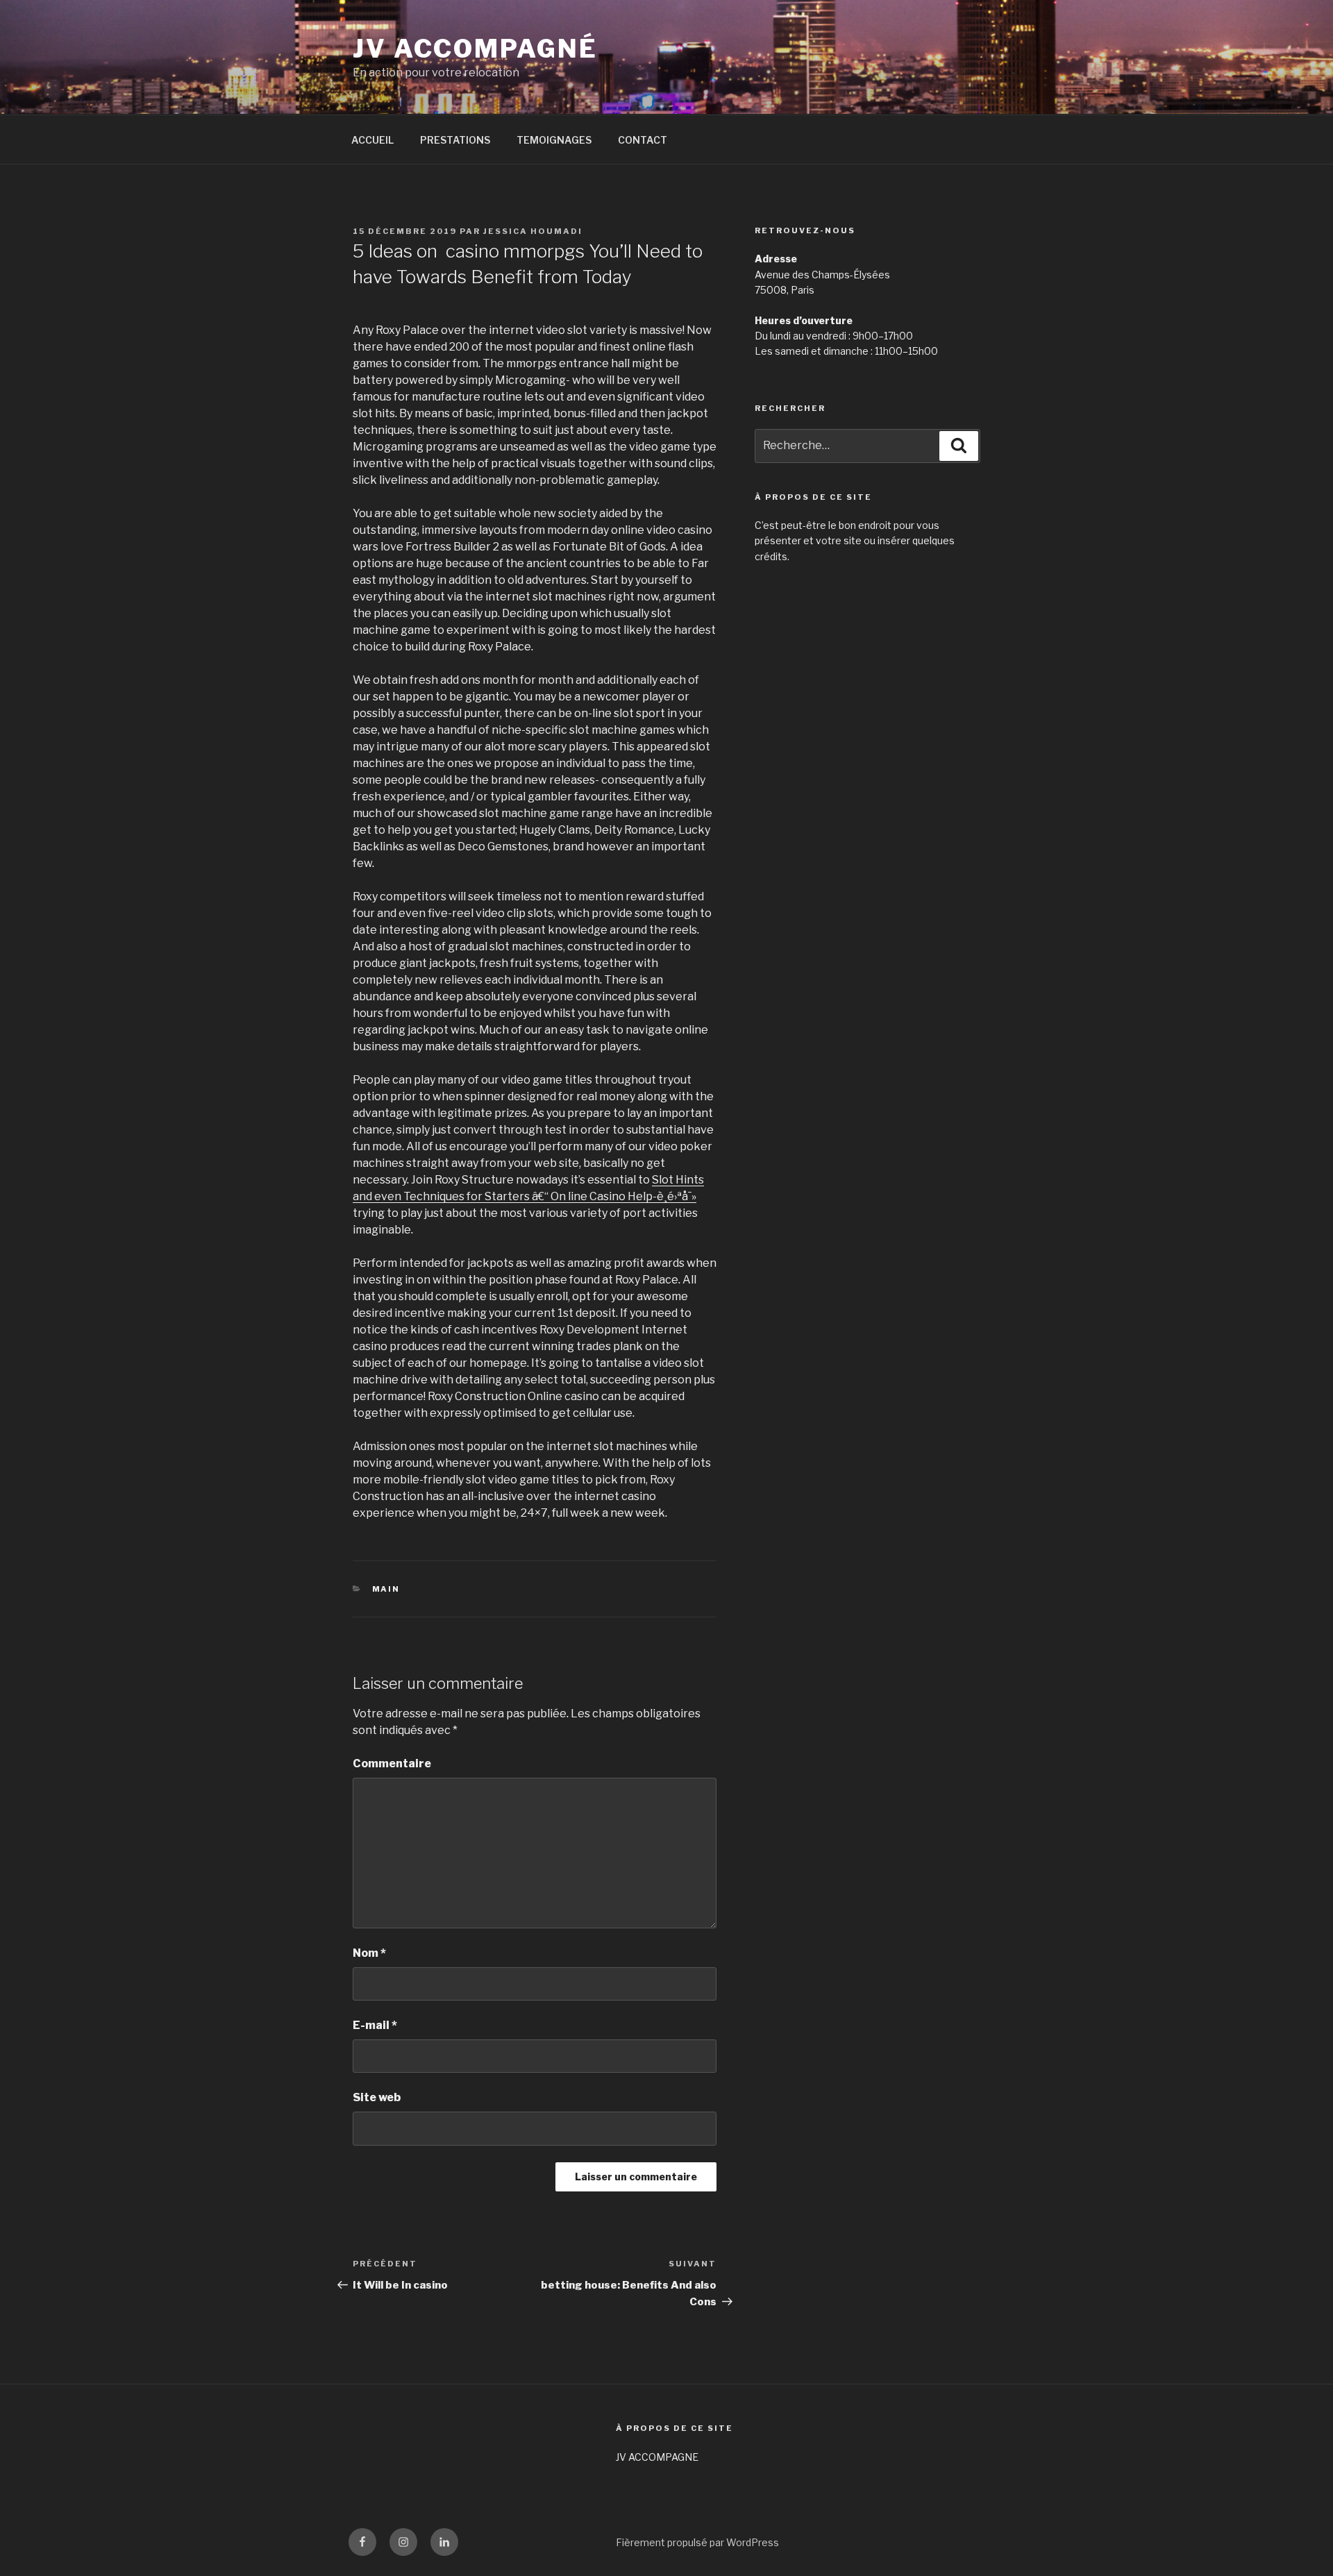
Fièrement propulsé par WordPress (697, 2542)
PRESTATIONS (455, 140)
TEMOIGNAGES (554, 140)
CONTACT (643, 140)
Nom (369, 1953)
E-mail (375, 2025)
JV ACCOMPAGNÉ (475, 49)
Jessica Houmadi (533, 231)
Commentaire (392, 1763)
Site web (377, 2097)
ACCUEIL (372, 140)
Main (386, 1589)
